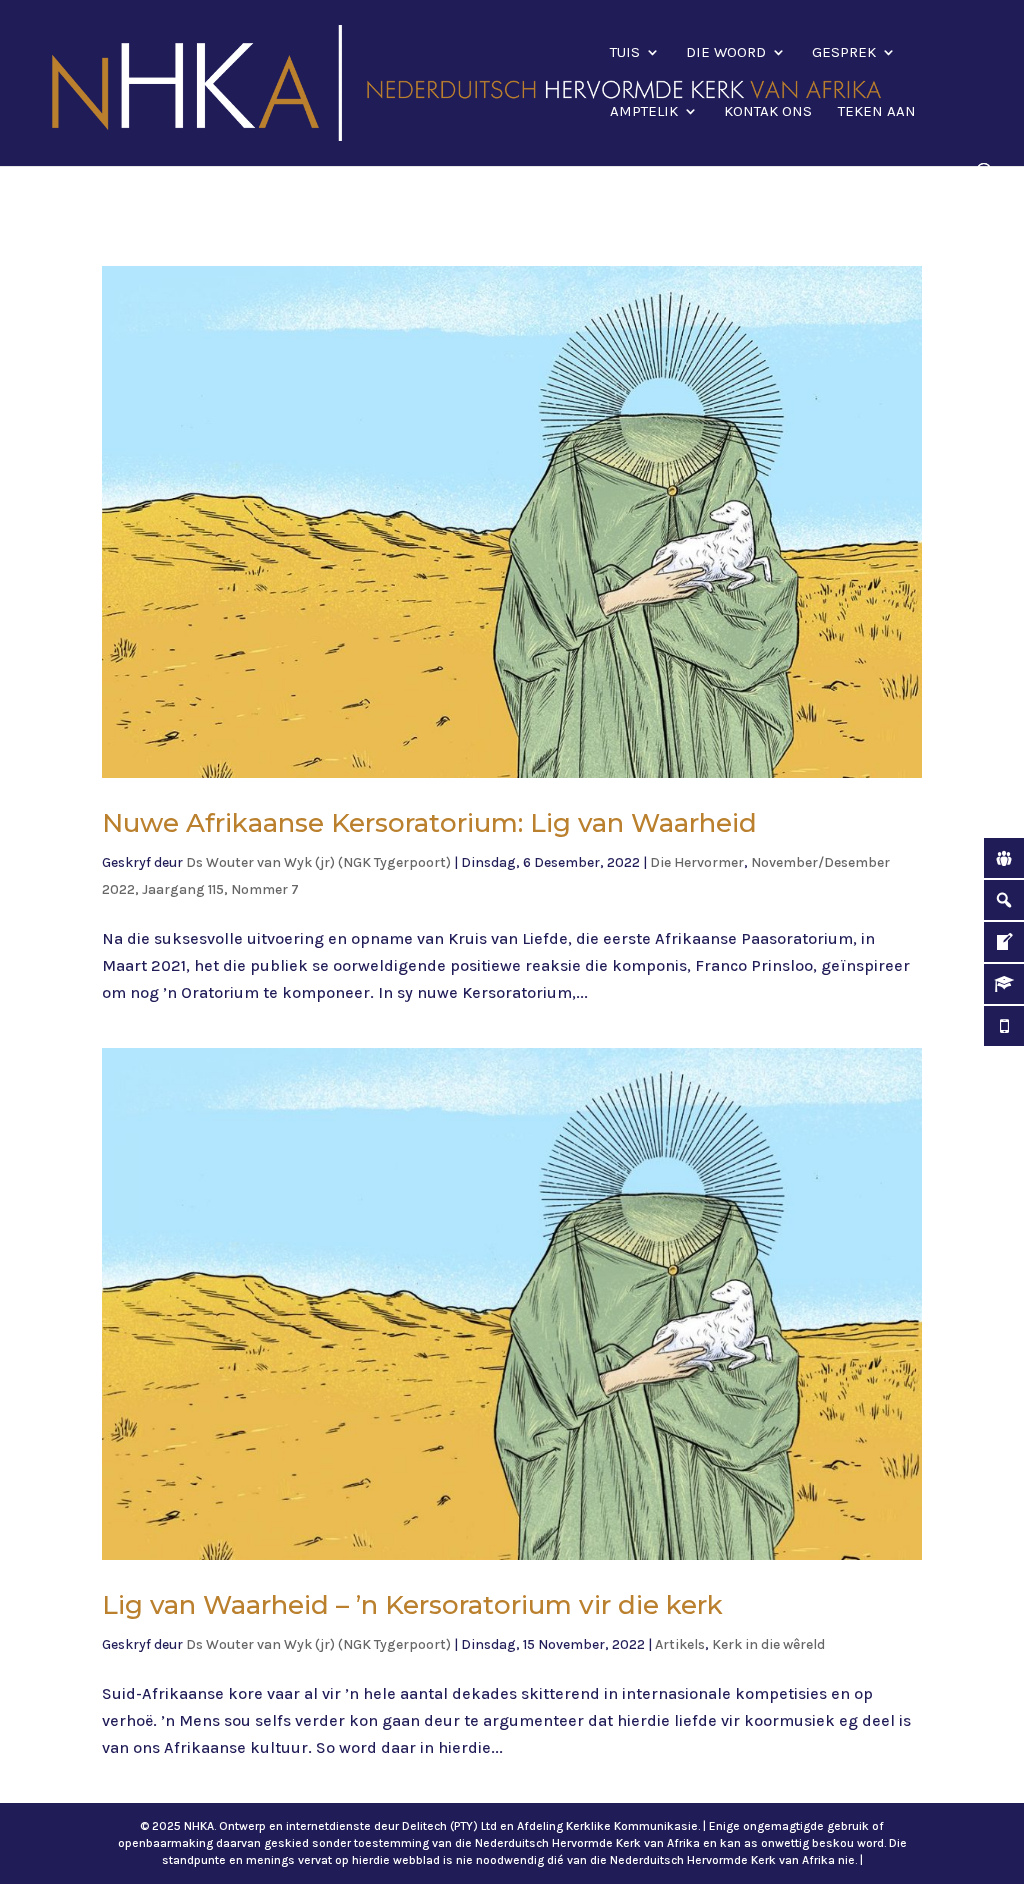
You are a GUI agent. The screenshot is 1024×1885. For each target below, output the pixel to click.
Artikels (680, 1644)
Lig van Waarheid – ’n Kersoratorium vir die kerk (412, 1605)
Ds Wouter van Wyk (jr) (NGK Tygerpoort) (318, 862)
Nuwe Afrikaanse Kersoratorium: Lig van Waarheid (429, 823)
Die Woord (726, 53)
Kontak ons (768, 112)
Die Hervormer (697, 862)
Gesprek (844, 53)
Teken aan (877, 112)
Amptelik (644, 112)
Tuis (625, 53)
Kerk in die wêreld (768, 1644)
